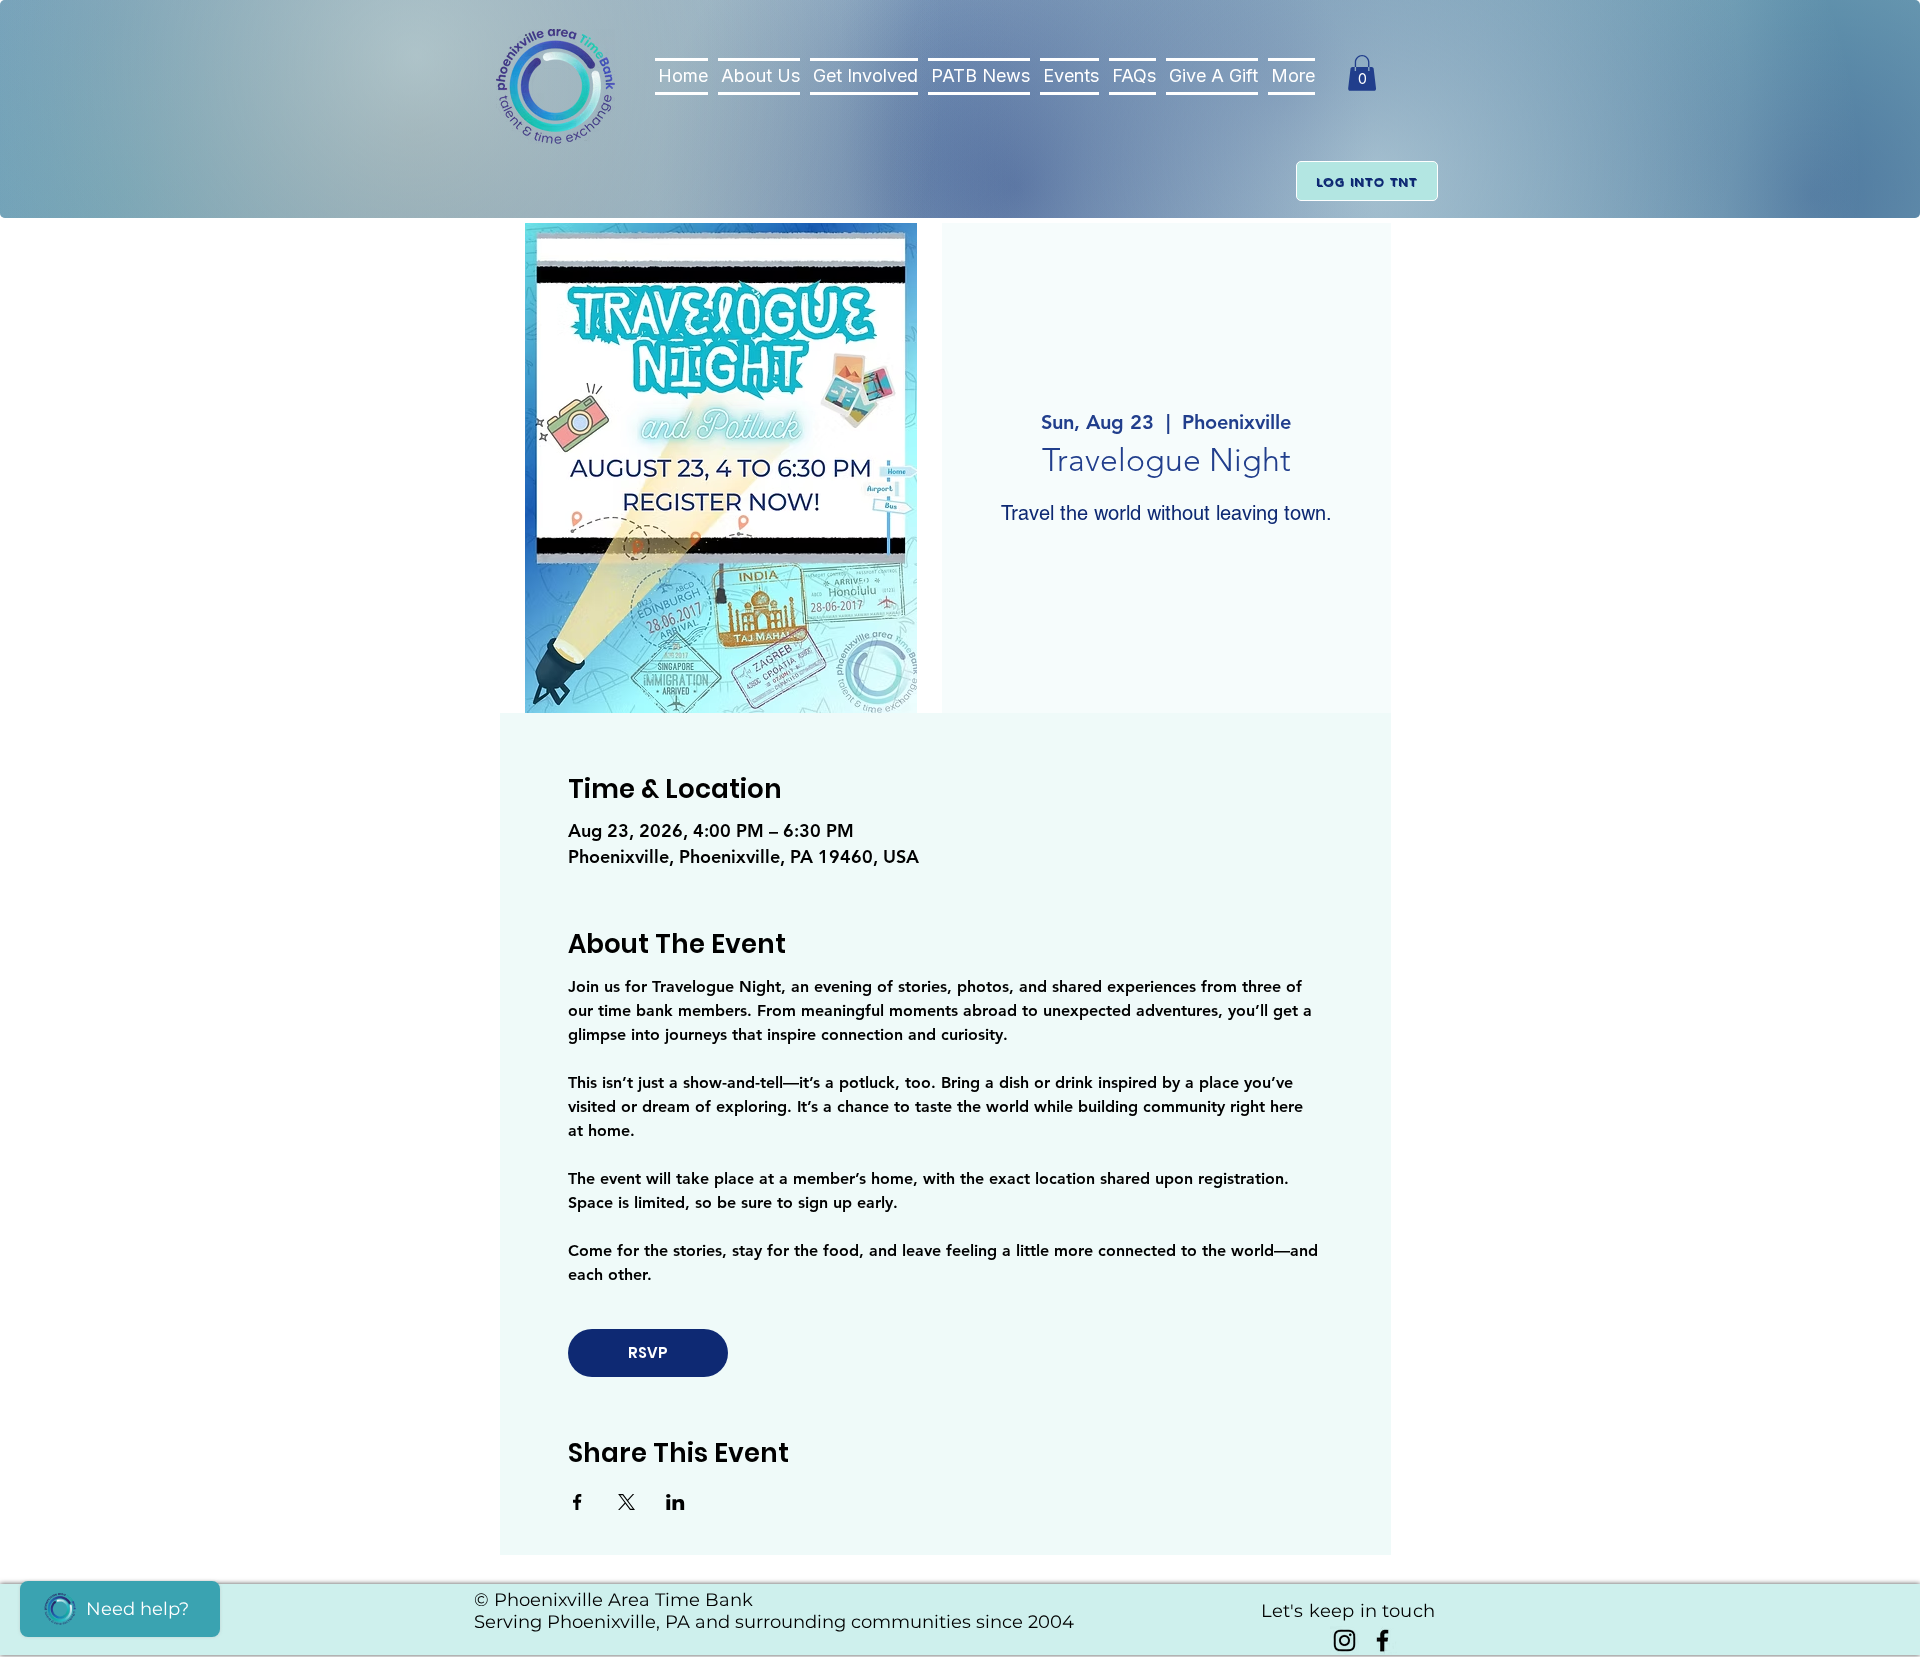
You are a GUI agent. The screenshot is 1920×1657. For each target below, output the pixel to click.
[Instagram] (1344, 1640)
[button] (1362, 73)
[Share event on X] (626, 1502)
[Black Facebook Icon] (1382, 1640)
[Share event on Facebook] (577, 1502)
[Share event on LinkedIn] (675, 1502)
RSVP (648, 1352)
